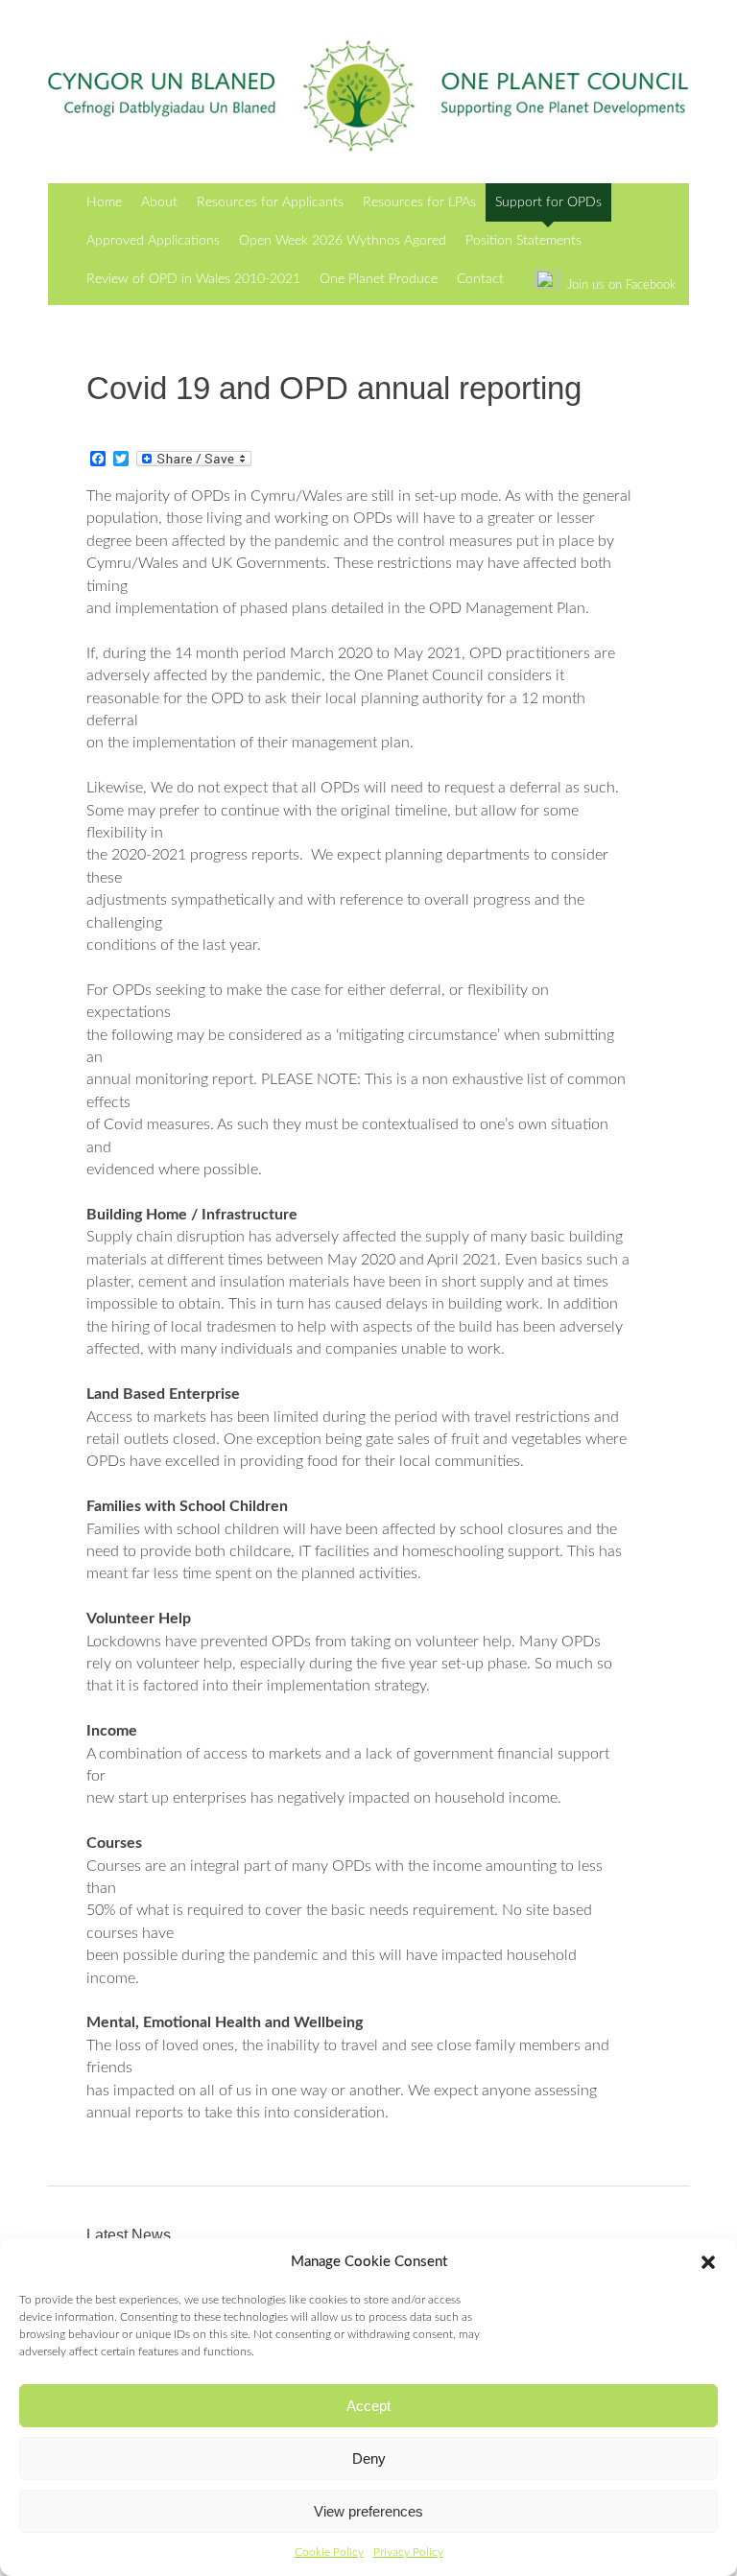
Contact (480, 279)
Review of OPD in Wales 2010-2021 (193, 279)
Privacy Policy (408, 2552)
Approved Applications (153, 240)
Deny (369, 2458)
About (159, 202)
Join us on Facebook (618, 285)
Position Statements (523, 240)
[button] (708, 2262)
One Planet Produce (379, 279)
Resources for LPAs (419, 202)
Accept (368, 2406)
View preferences (368, 2511)
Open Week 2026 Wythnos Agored (343, 240)
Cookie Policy (329, 2552)
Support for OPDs (548, 202)
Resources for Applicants (270, 202)
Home (104, 202)
